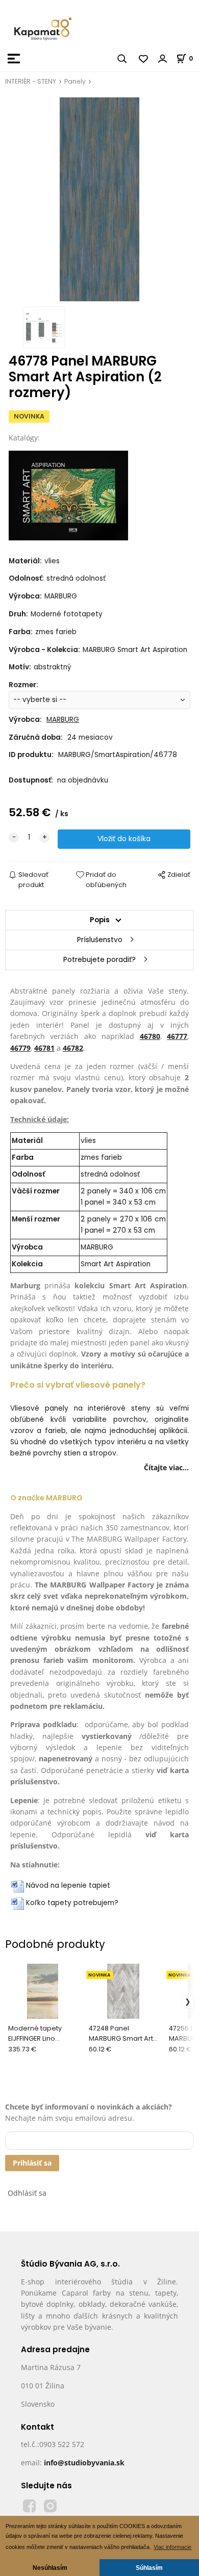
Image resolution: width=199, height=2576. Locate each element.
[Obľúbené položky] (144, 59)
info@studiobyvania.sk (84, 2463)
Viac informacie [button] (172, 2547)
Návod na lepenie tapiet (68, 1885)
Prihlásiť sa (32, 2163)
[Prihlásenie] (163, 59)
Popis (100, 920)
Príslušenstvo (100, 940)
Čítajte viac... (166, 1467)
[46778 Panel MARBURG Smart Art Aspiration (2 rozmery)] (99, 199)
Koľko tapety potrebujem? (72, 1903)
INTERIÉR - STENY (31, 81)
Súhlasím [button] (149, 2568)
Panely (75, 81)
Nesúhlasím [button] (50, 2568)
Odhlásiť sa (27, 2193)
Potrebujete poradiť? (99, 960)
